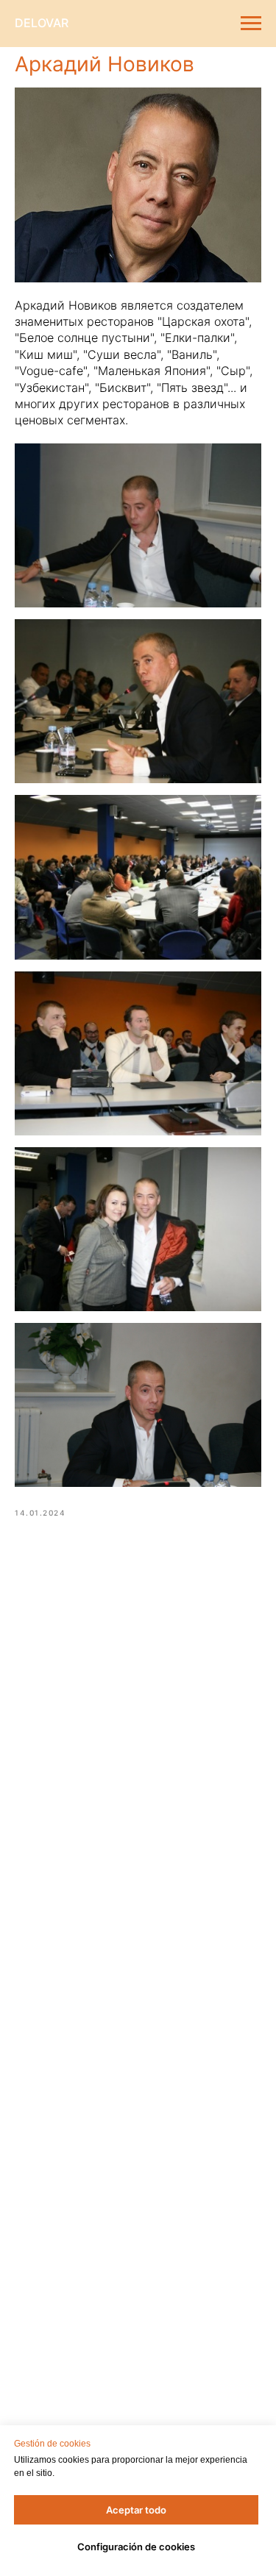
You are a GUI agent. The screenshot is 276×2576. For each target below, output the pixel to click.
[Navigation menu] (251, 24)
